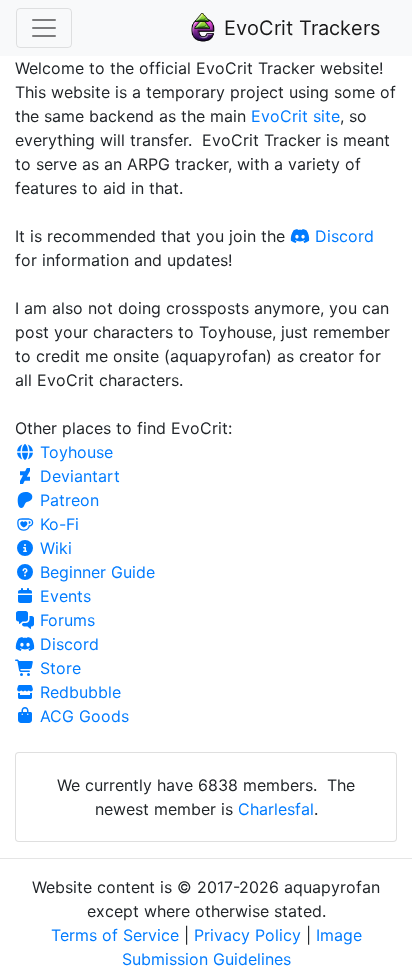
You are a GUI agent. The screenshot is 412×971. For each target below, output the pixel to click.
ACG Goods (82, 716)
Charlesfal (276, 809)
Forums (65, 620)
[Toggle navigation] (44, 28)
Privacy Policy (247, 935)
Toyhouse (74, 452)
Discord (342, 236)
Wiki (53, 548)
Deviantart (77, 476)
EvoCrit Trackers (299, 28)
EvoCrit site (295, 116)
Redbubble (78, 692)
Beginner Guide (95, 572)
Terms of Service (115, 935)
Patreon (67, 500)
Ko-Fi (57, 524)
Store (58, 668)
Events (63, 596)
